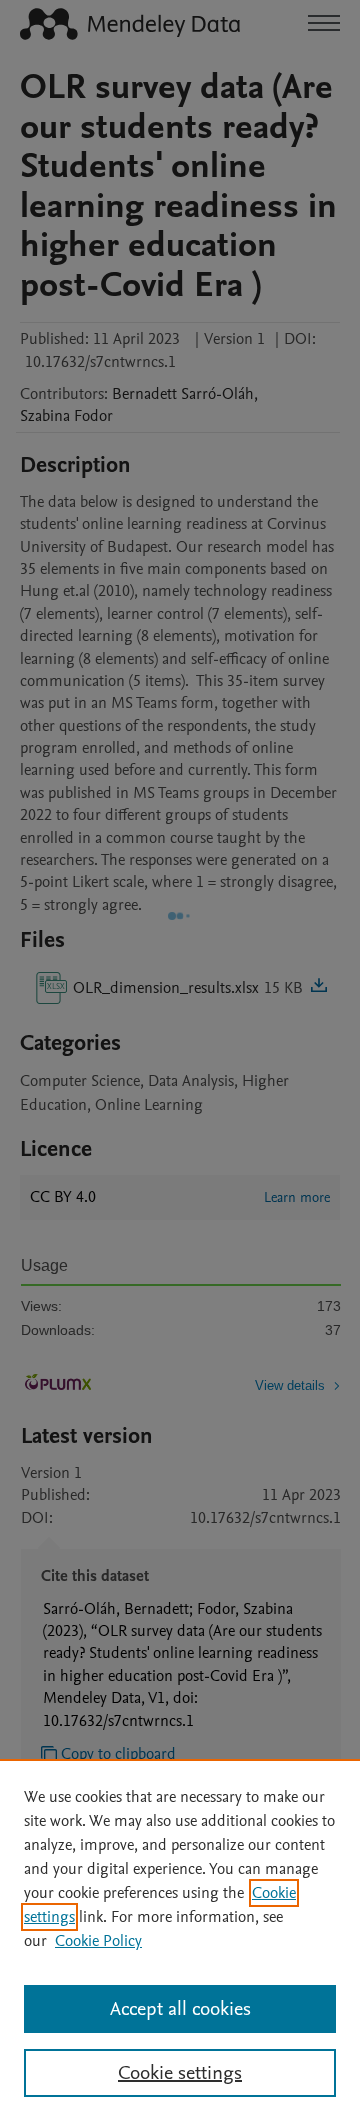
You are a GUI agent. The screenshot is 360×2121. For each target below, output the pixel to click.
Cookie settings (180, 2073)
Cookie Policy (98, 1941)
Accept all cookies (180, 2009)
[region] (180, 1940)
